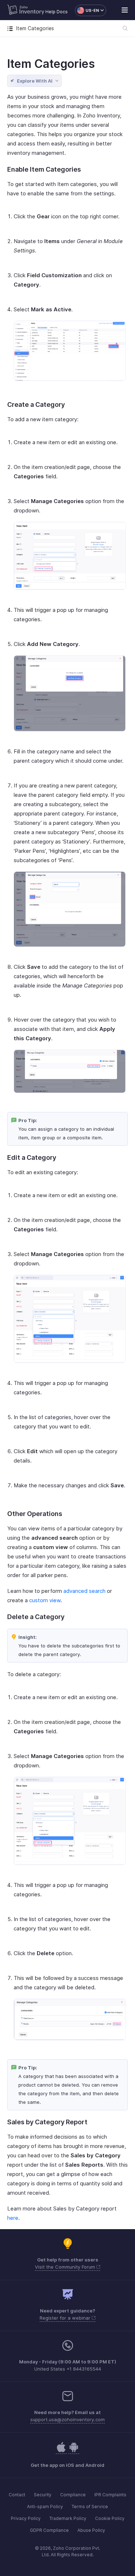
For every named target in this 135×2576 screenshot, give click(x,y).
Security (43, 2495)
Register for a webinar (66, 2318)
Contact (17, 2495)
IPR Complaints (110, 2495)
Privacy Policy (26, 2518)
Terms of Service (90, 2507)
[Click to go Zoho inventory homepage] (26, 10)
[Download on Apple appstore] (74, 2451)
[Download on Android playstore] (61, 2451)
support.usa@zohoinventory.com (67, 2419)
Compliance (73, 2495)
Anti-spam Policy (45, 2507)
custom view (45, 1600)
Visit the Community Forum (66, 2267)
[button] (87, 10)
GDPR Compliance (49, 2530)
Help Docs (57, 12)
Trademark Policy (68, 2518)
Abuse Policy (91, 2530)
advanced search (84, 1591)
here (13, 2218)
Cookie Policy (110, 2518)
